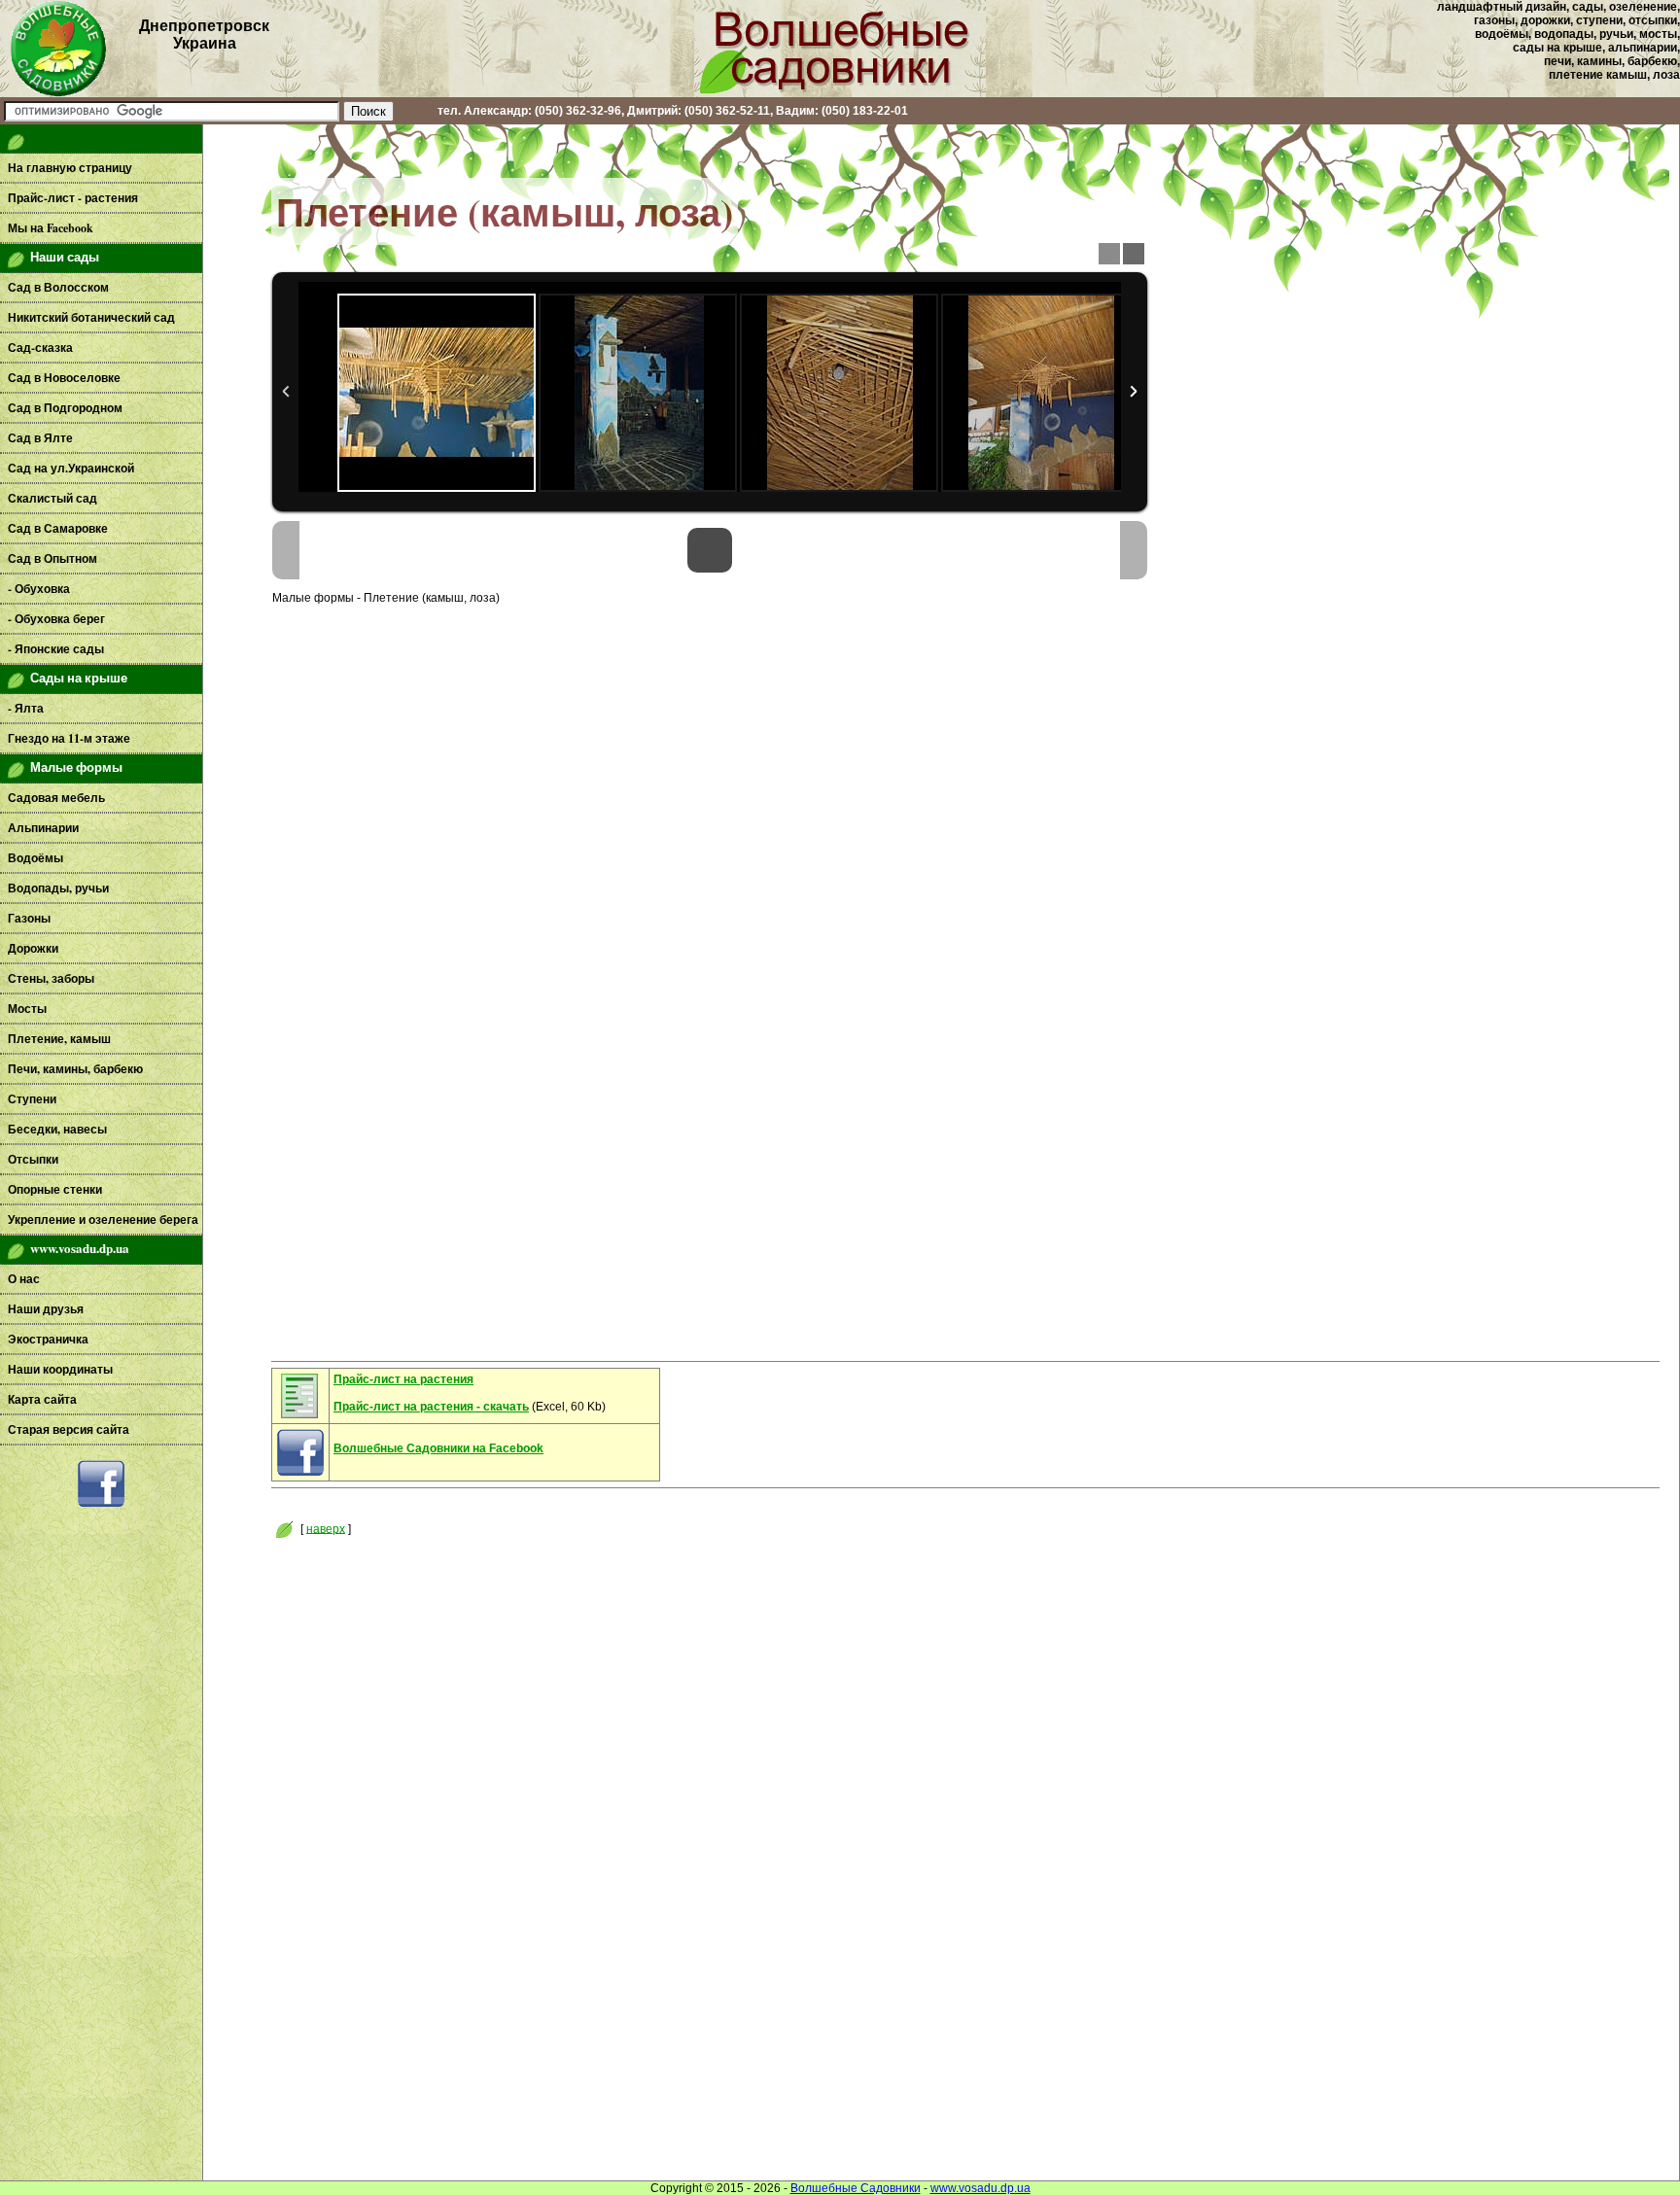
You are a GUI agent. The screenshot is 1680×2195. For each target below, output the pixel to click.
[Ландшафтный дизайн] (840, 93)
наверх (326, 1528)
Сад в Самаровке (58, 528)
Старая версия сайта (69, 1429)
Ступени (32, 1099)
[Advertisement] (101, 1813)
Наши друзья (46, 1309)
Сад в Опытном (52, 558)
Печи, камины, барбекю (75, 1069)
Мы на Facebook (51, 228)
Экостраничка (48, 1339)
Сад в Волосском (58, 287)
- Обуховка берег (56, 619)
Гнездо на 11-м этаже (69, 738)
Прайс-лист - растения (73, 198)
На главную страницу (70, 168)
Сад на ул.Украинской (71, 468)
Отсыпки (33, 1159)
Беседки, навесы (57, 1129)
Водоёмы (35, 858)
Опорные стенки (55, 1189)
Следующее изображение (1134, 550)
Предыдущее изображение (286, 550)
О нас (24, 1279)
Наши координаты (60, 1369)
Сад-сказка (40, 348)
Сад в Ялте (40, 438)
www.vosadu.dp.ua (980, 2188)
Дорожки (33, 948)
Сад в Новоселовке (64, 378)
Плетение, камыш (59, 1039)
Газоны (29, 918)
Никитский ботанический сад (91, 317)
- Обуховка (39, 589)
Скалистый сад (52, 498)
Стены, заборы (51, 978)
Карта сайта (42, 1399)
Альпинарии (43, 828)
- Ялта (26, 708)
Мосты (27, 1009)
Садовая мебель (56, 798)
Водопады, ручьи (58, 888)
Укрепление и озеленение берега (103, 1219)
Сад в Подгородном (65, 408)
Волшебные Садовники (856, 2188)
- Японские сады (56, 649)
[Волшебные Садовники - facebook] (101, 1504)
